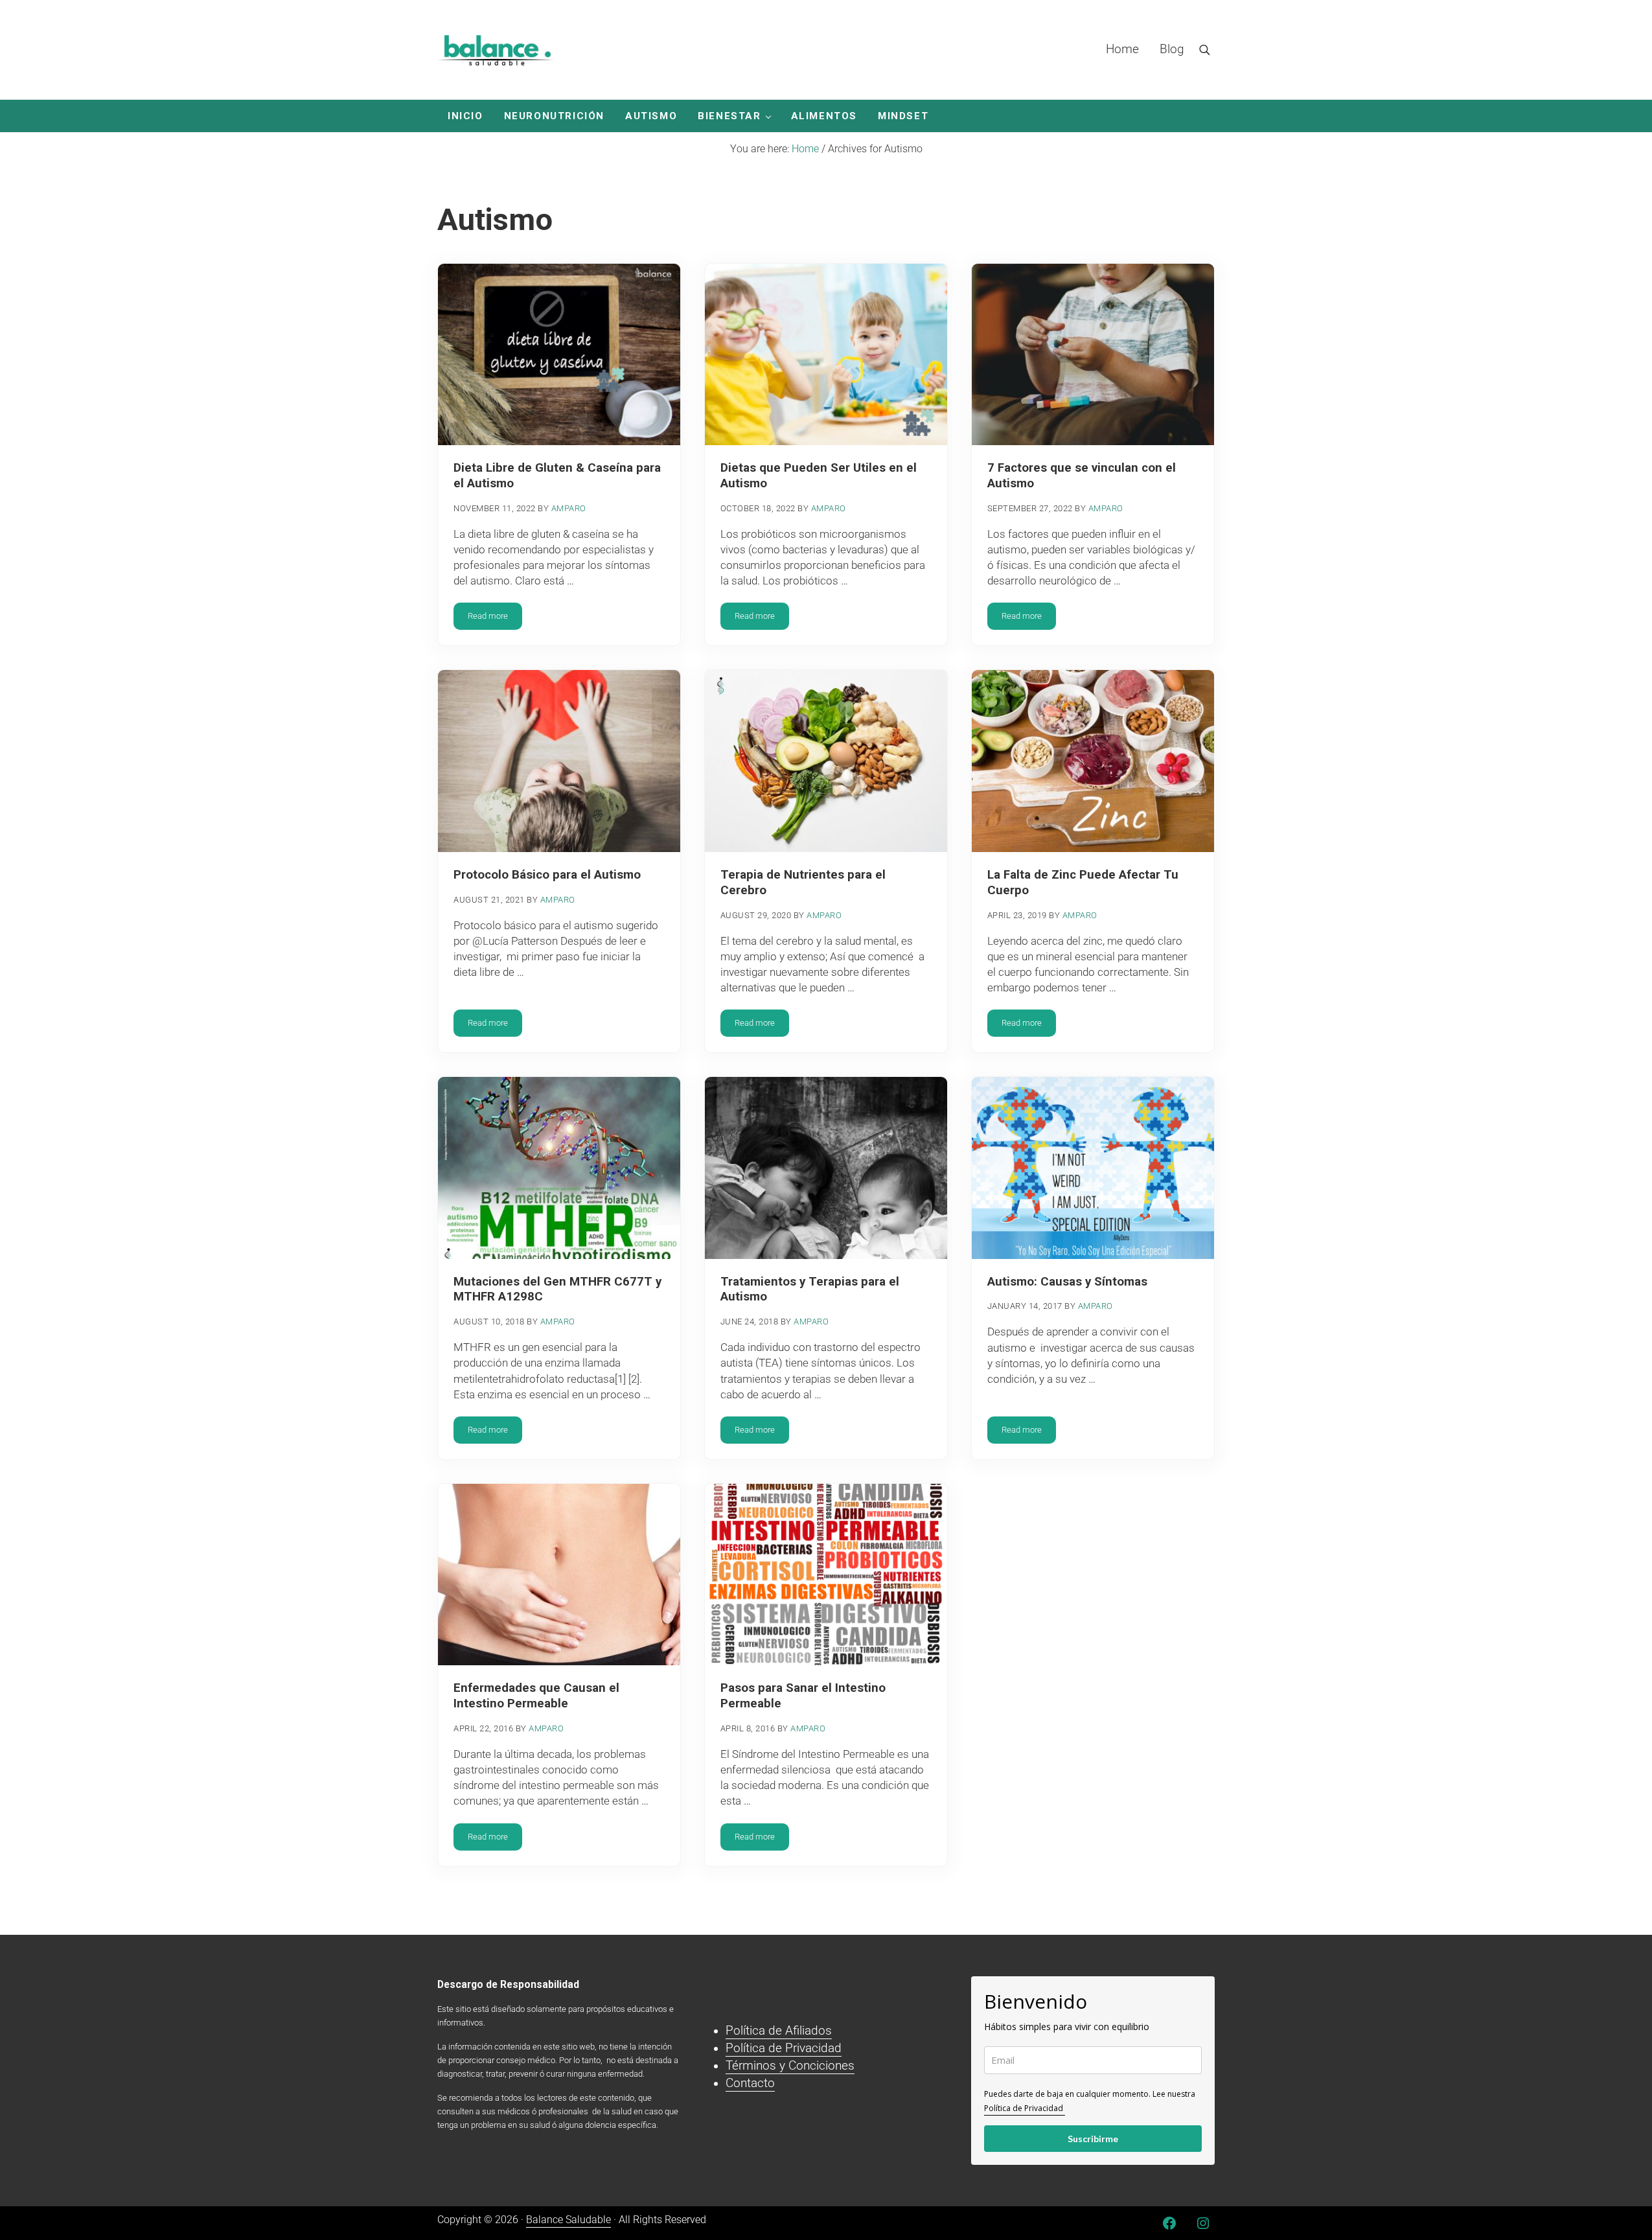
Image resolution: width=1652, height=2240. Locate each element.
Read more (495, 618)
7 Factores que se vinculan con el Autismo (1082, 476)
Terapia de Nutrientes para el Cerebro (803, 883)
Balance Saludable (568, 2220)
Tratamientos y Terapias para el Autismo (810, 1289)
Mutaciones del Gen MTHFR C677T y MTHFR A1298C (557, 1289)
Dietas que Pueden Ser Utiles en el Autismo (819, 476)
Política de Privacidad (784, 2048)
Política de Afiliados (779, 2031)
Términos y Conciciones (790, 2066)
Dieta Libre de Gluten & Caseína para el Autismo (557, 476)
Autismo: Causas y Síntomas (1067, 1282)
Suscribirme (1093, 2139)
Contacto (750, 2083)
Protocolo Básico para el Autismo (547, 875)
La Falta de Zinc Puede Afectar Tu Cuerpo (1083, 883)
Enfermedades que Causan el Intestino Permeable (536, 1696)
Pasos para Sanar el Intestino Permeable (803, 1696)
